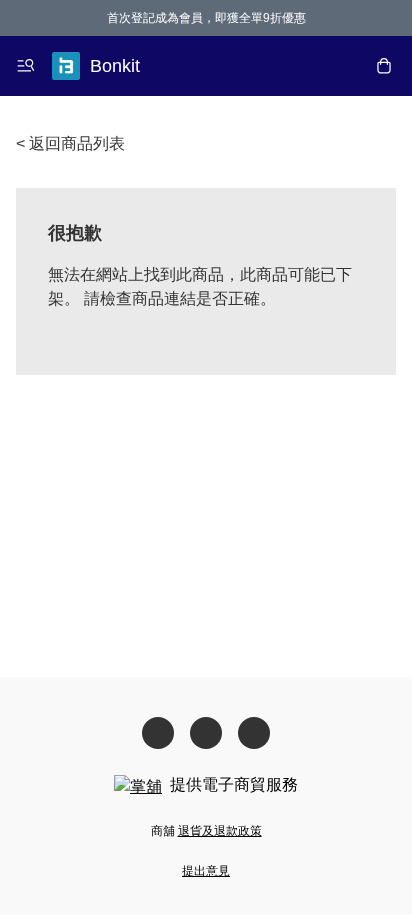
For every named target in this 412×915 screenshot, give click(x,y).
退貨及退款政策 (220, 831)
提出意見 (206, 871)
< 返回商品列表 (70, 143)
